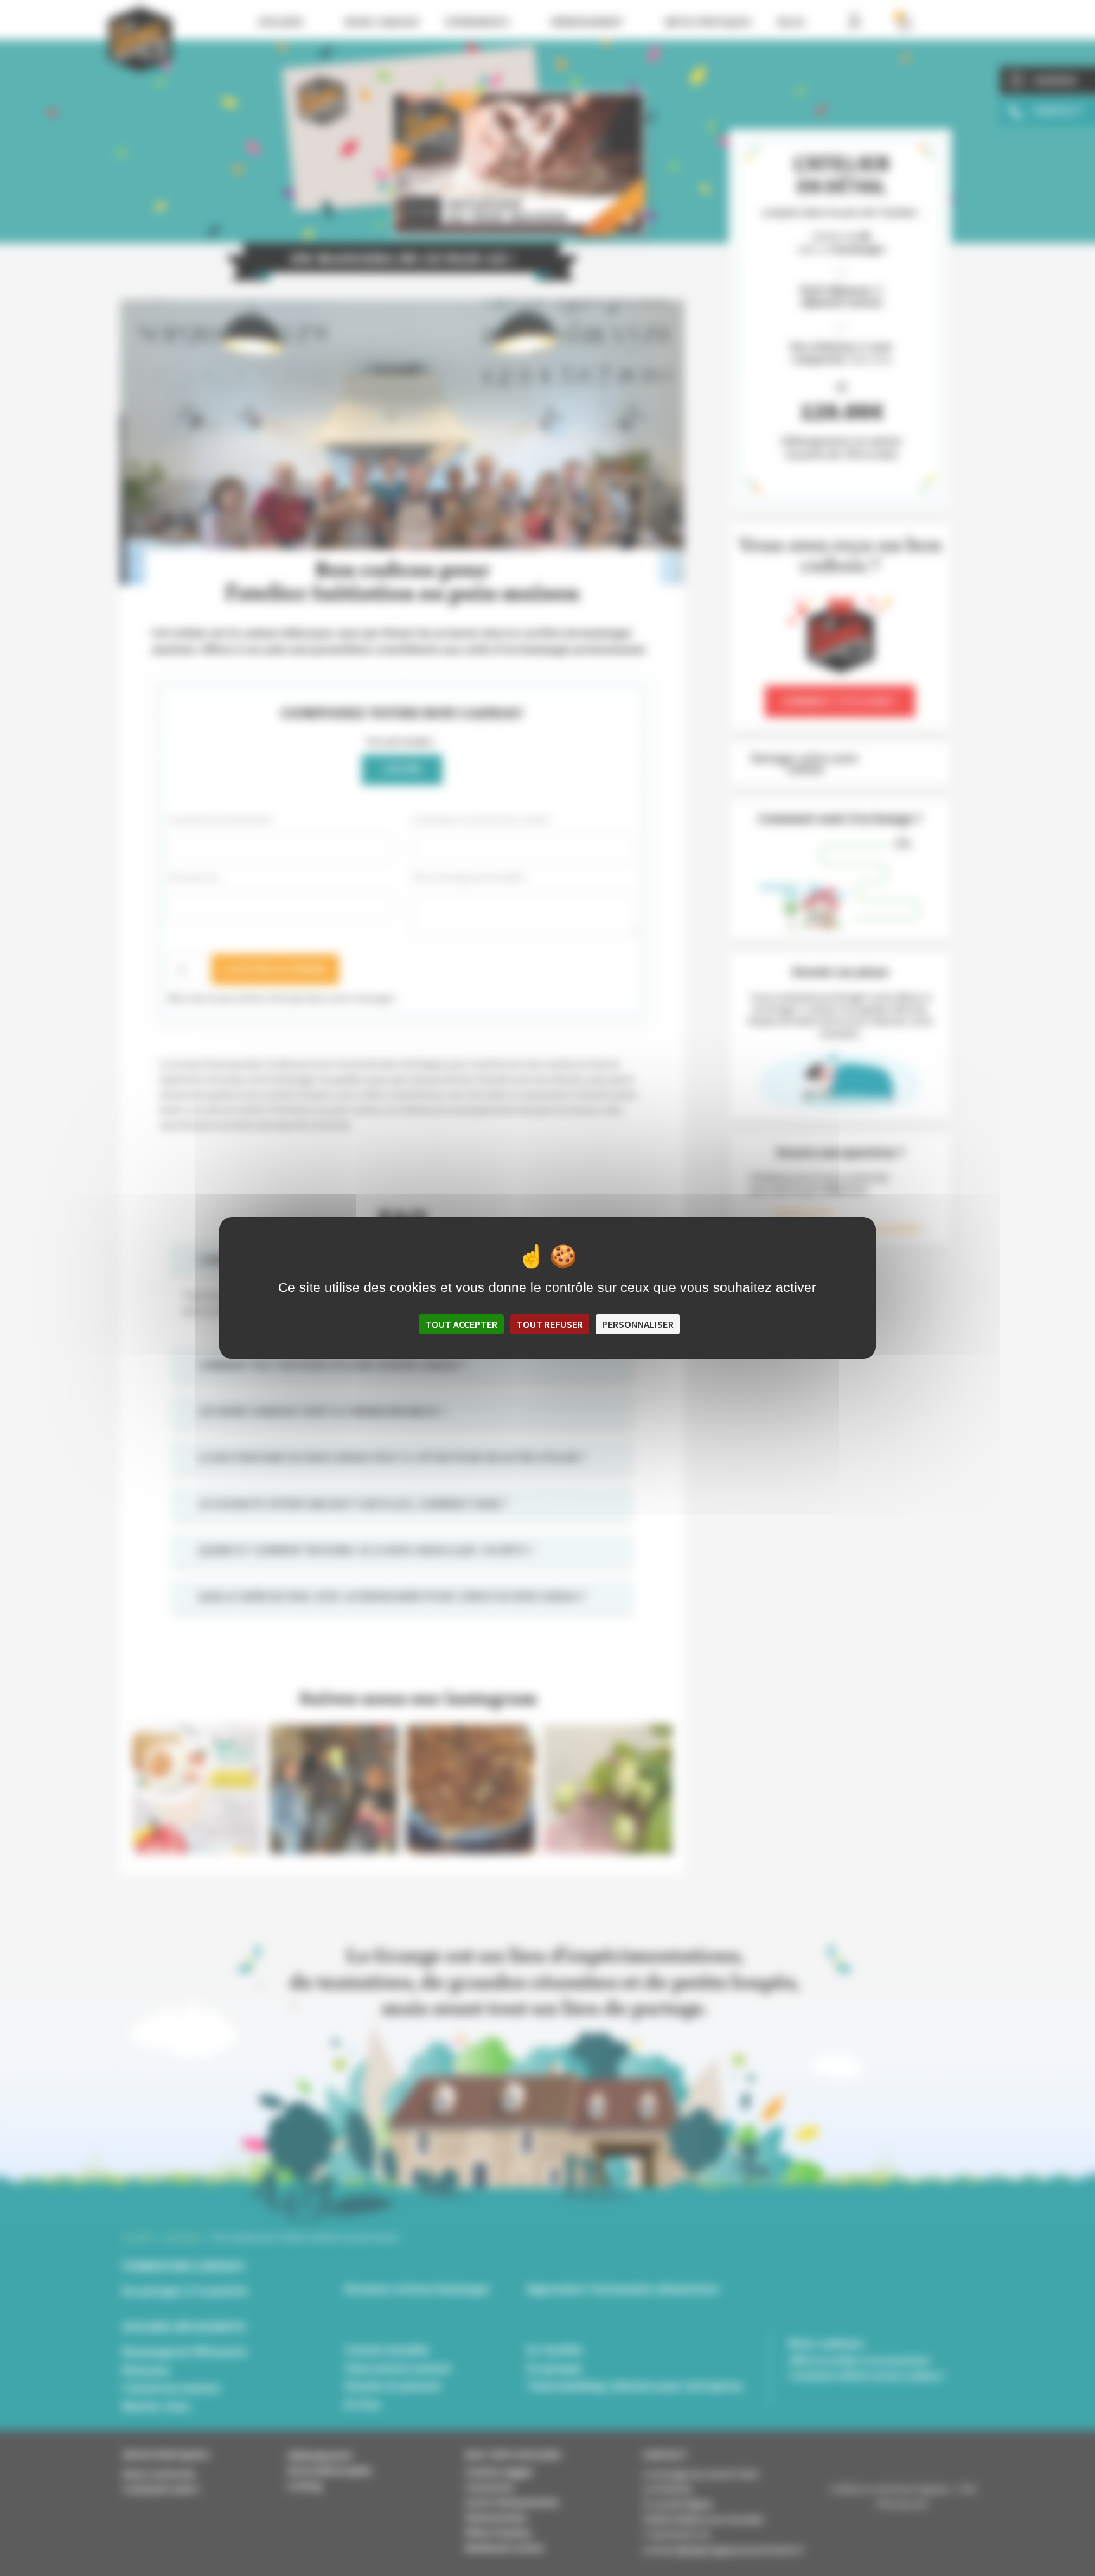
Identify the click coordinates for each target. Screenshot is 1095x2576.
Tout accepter (461, 1324)
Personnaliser (638, 1324)
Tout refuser (550, 1324)
